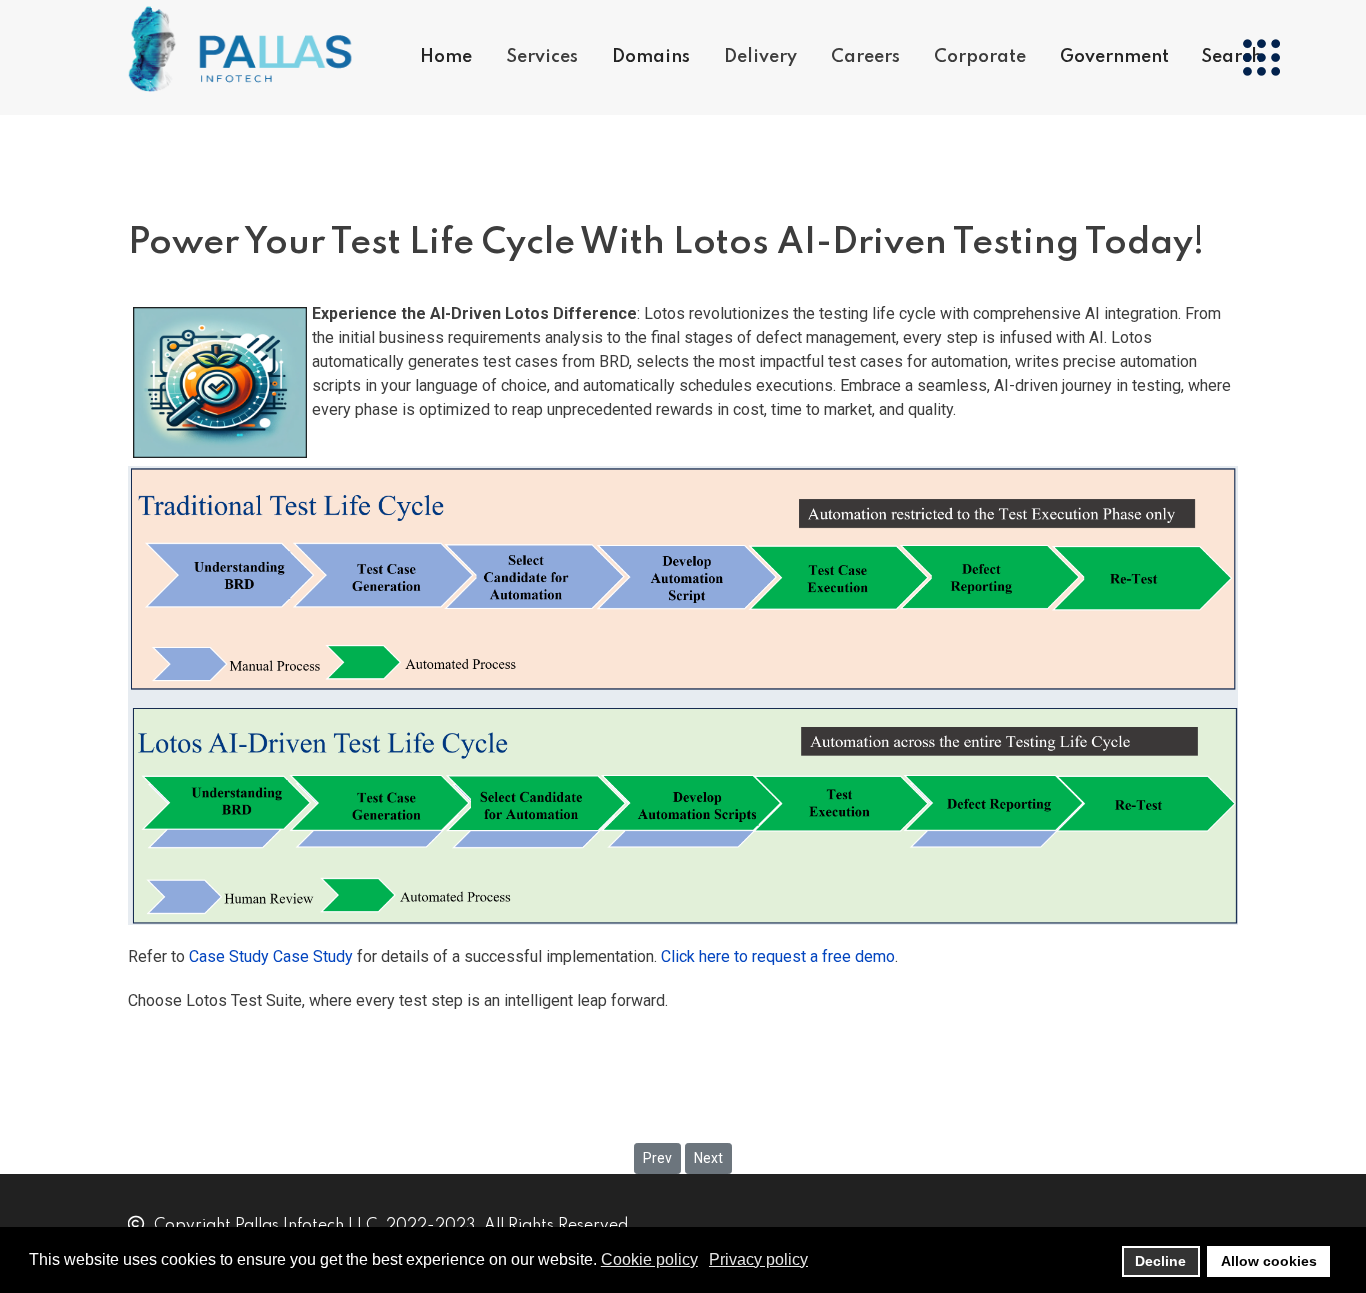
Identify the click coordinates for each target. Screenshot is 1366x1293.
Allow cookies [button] (1269, 1261)
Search (1231, 57)
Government (1114, 57)
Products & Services (590, 136)
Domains (651, 57)
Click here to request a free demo (778, 956)
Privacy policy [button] (758, 1259)
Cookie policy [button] (649, 1259)
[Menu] (1261, 58)
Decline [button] (1160, 1261)
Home (446, 57)
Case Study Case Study (273, 956)
